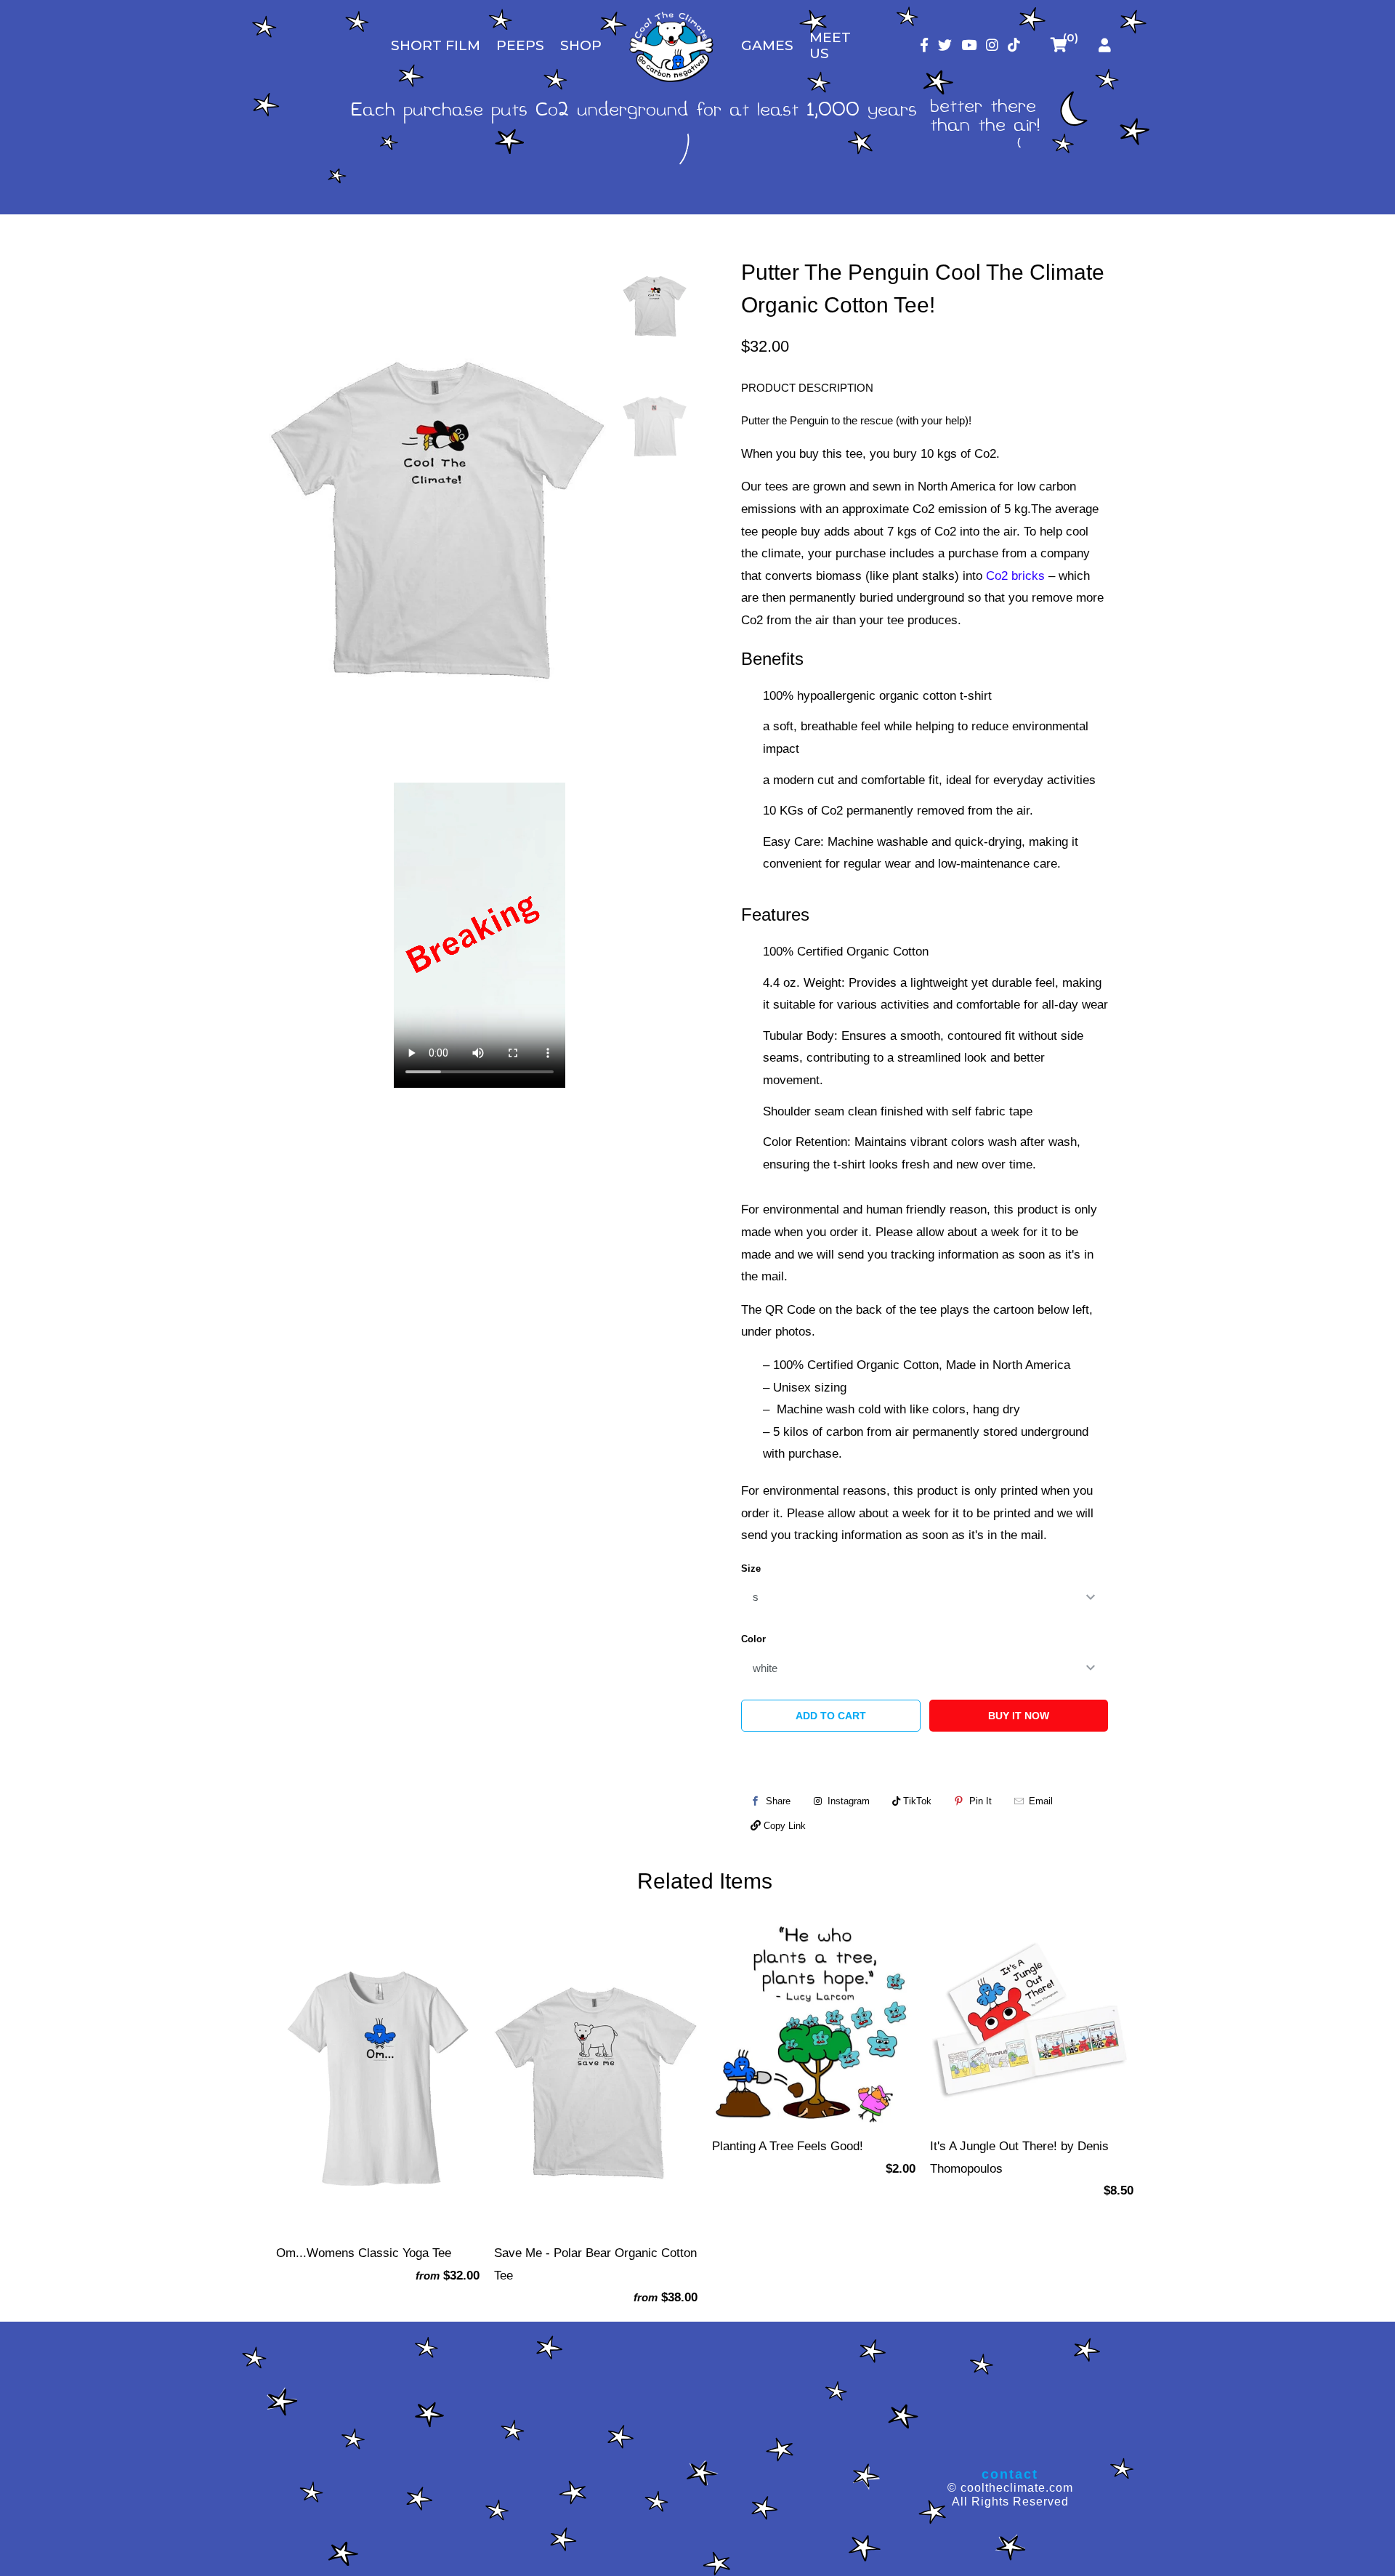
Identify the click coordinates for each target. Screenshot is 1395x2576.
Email (1041, 1801)
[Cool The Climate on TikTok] (1014, 45)
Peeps (520, 45)
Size (751, 1568)
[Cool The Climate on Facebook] (924, 45)
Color (753, 1639)
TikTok (916, 1801)
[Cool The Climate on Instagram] (992, 45)
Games (767, 45)
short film (436, 45)
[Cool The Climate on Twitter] (945, 45)
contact (1010, 2474)
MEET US (830, 45)
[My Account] (1105, 45)
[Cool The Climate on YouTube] (969, 45)
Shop (581, 45)
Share (778, 1801)
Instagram (847, 1801)
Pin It (980, 1801)
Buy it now (1019, 1716)
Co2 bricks (1015, 576)
